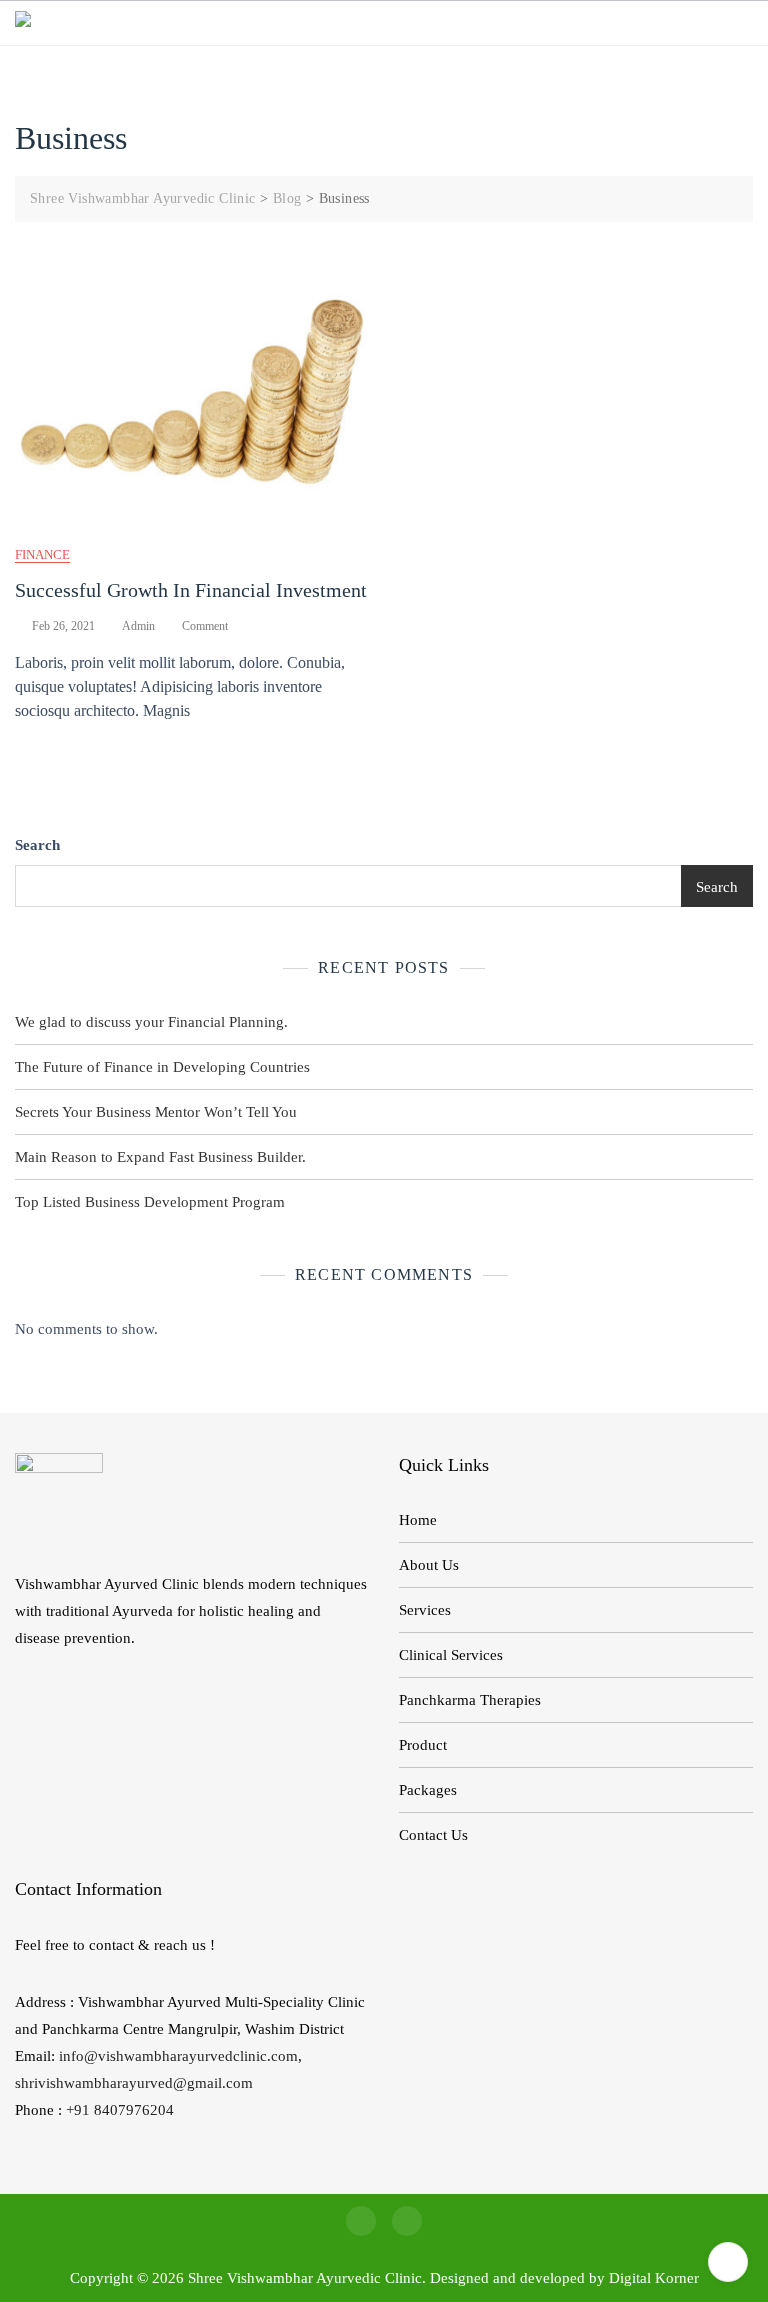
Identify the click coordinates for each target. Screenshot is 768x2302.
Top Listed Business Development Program (150, 1202)
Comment (205, 627)
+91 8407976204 (120, 2110)
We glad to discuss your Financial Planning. (151, 1022)
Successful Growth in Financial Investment (191, 590)
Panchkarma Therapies (470, 1700)
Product (423, 1745)
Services (425, 1610)
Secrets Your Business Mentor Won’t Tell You (156, 1112)
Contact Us (433, 1835)
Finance (42, 554)
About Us (429, 1565)
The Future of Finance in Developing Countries (162, 1067)
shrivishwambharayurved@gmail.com (134, 2083)
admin (138, 626)
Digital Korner (654, 2278)
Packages (428, 1790)
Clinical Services (451, 1655)
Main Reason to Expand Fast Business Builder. (160, 1157)
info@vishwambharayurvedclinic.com (178, 2056)
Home (418, 1520)
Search (37, 845)
